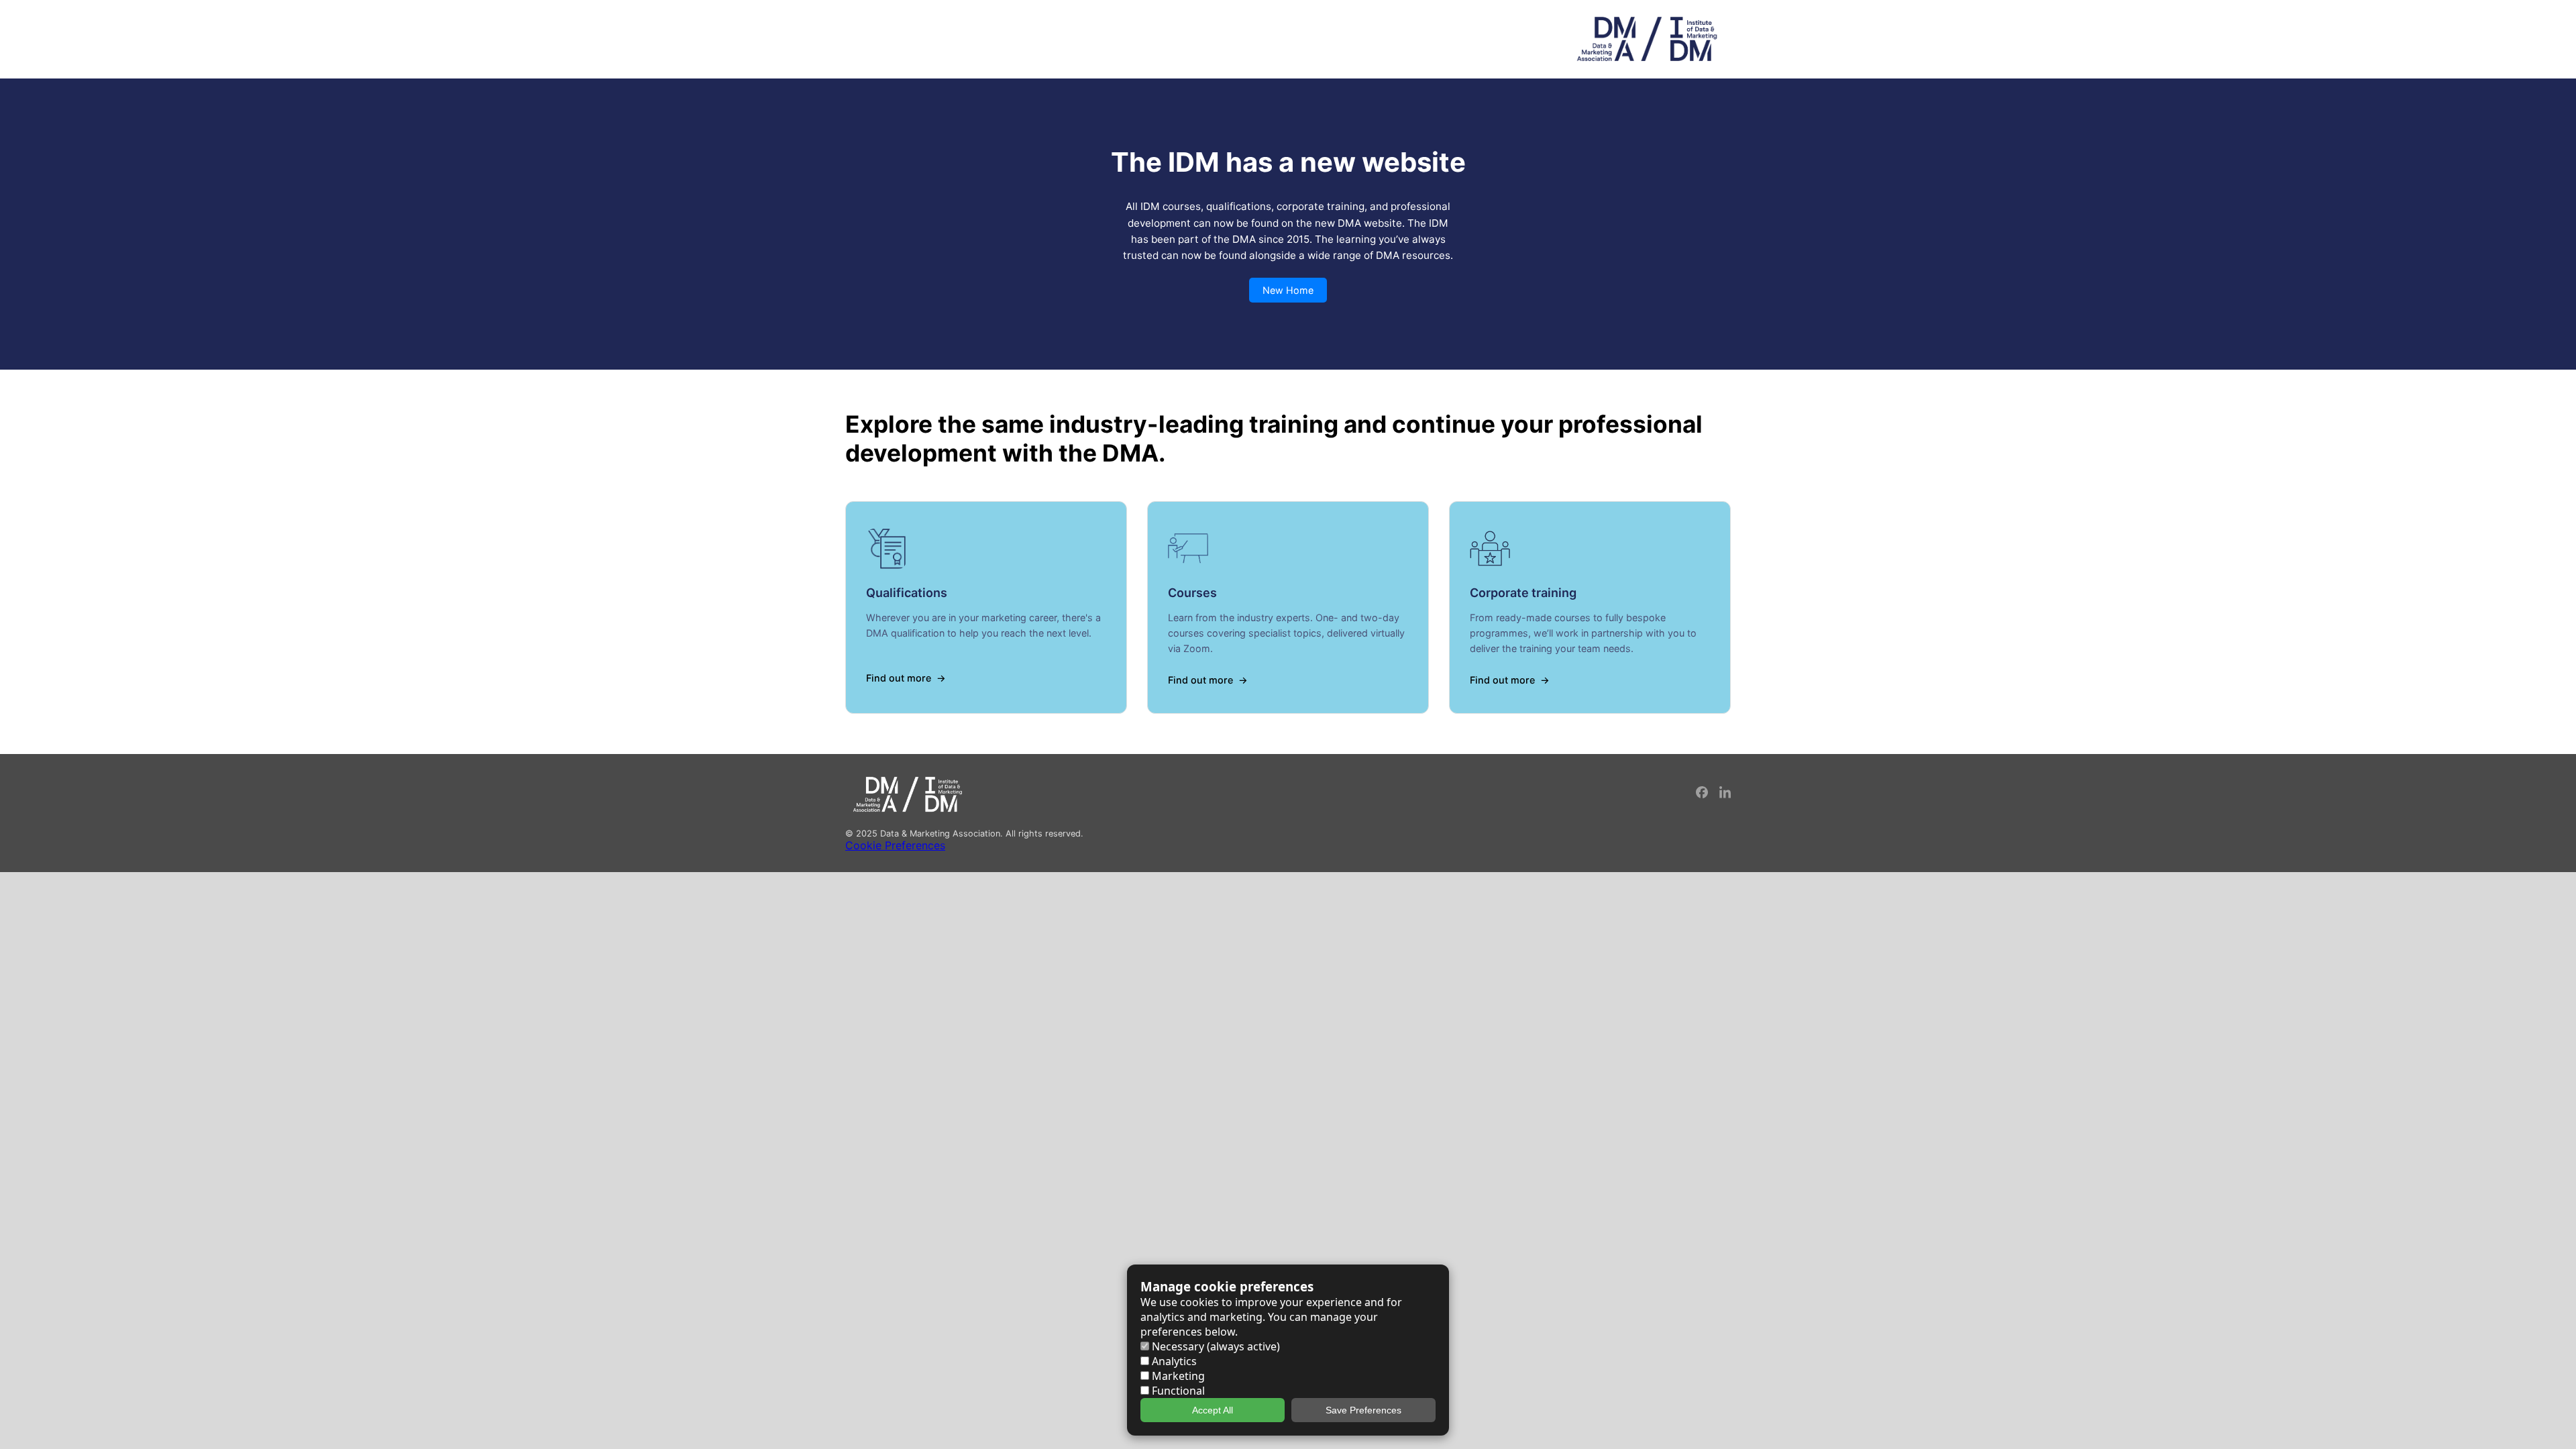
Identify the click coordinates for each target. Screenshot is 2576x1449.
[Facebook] (1703, 795)
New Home (1288, 290)
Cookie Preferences (895, 845)
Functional (1177, 1391)
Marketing (1177, 1376)
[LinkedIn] (1725, 795)
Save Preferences (1363, 1410)
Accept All (1213, 1410)
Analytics (1173, 1361)
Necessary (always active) (1215, 1346)
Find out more (899, 678)
